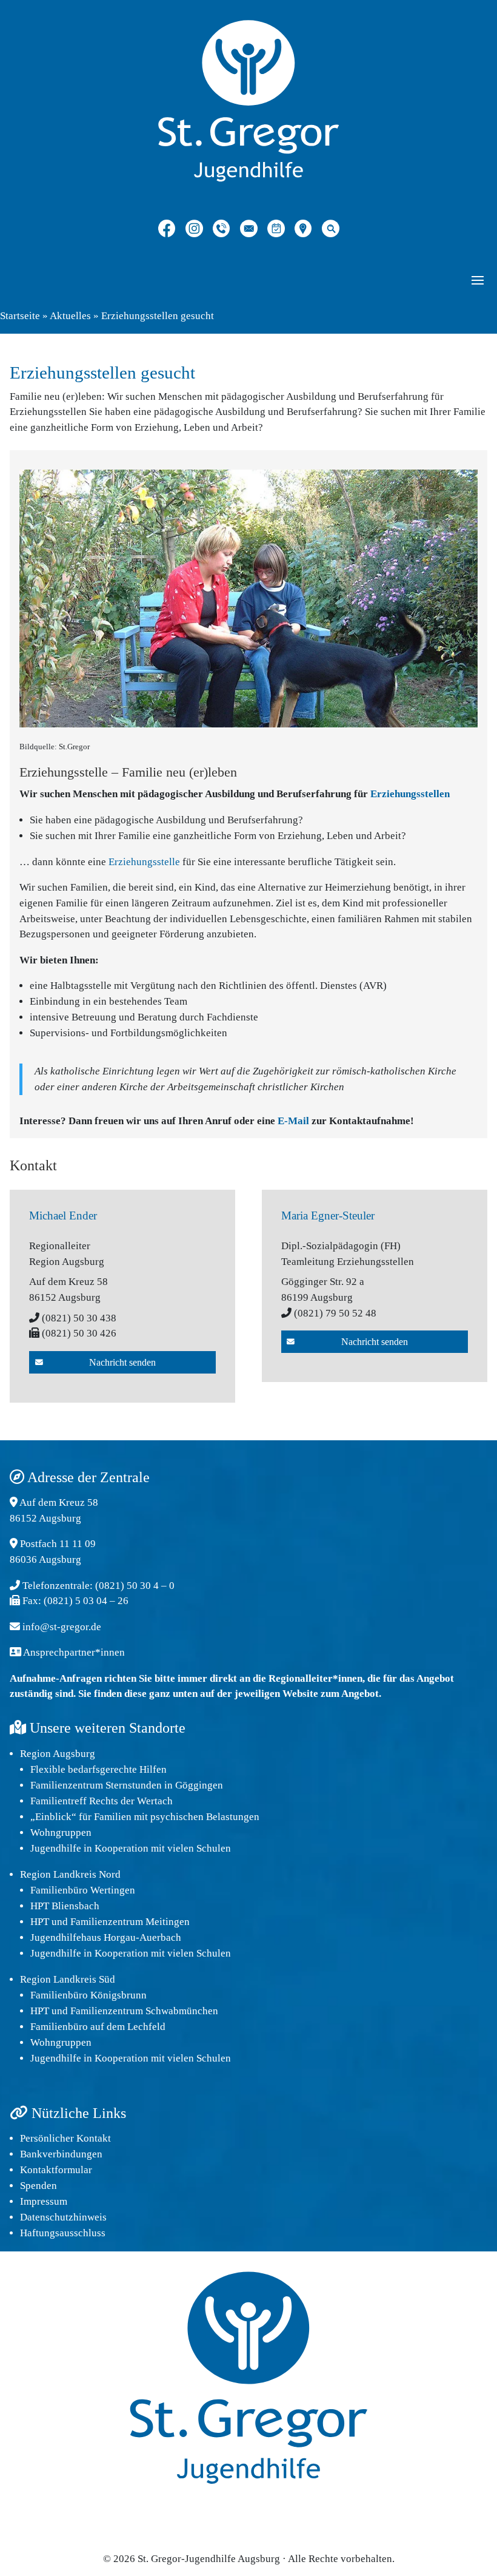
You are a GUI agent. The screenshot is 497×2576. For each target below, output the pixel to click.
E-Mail (293, 1121)
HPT (40, 1922)
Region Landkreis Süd (68, 1979)
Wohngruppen (61, 1833)
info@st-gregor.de (62, 1627)
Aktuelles (70, 316)
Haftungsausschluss (63, 2233)
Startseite (20, 316)
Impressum (44, 2201)
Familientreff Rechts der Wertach (102, 1801)
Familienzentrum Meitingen (130, 1922)
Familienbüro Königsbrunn (88, 1995)
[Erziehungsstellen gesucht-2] (248, 724)
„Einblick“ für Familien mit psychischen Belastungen (145, 1817)
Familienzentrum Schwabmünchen (144, 2011)
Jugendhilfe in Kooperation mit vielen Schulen (131, 1848)
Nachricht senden (122, 1362)
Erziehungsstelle (144, 862)
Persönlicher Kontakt (65, 2138)
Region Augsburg (58, 1754)
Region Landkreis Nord (70, 1874)
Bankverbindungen (61, 2154)
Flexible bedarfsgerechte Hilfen (98, 1769)
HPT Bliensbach (65, 1906)
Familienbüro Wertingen (83, 1890)
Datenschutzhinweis (63, 2217)
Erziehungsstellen (410, 794)
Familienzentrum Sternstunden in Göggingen (127, 1785)
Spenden (38, 2186)
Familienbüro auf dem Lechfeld (98, 2027)
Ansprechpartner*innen (74, 1652)
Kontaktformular (56, 2170)
